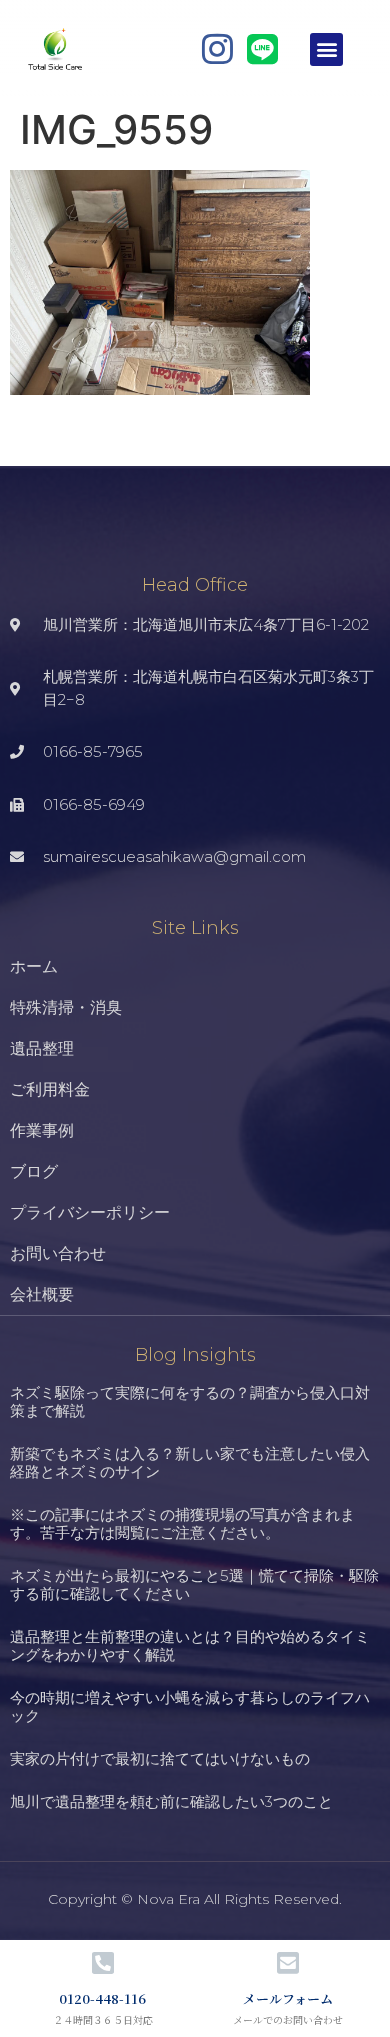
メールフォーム (288, 1998)
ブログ (34, 1171)
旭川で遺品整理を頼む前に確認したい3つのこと (171, 1801)
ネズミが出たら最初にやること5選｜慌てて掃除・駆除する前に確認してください (194, 1584)
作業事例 (42, 1130)
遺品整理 (42, 1048)
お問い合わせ (58, 1253)
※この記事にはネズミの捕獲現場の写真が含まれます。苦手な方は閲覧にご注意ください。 (182, 1523)
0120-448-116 (102, 1998)
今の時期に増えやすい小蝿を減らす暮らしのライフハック (190, 1706)
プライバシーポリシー (90, 1212)
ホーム (34, 966)
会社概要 (42, 1294)
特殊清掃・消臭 (66, 1007)
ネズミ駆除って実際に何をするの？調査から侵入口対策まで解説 (190, 1401)
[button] (326, 49)
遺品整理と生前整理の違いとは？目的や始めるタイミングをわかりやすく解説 (190, 1645)
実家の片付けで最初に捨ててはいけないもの (160, 1758)
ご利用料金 (50, 1089)
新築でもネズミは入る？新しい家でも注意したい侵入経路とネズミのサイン (190, 1462)
